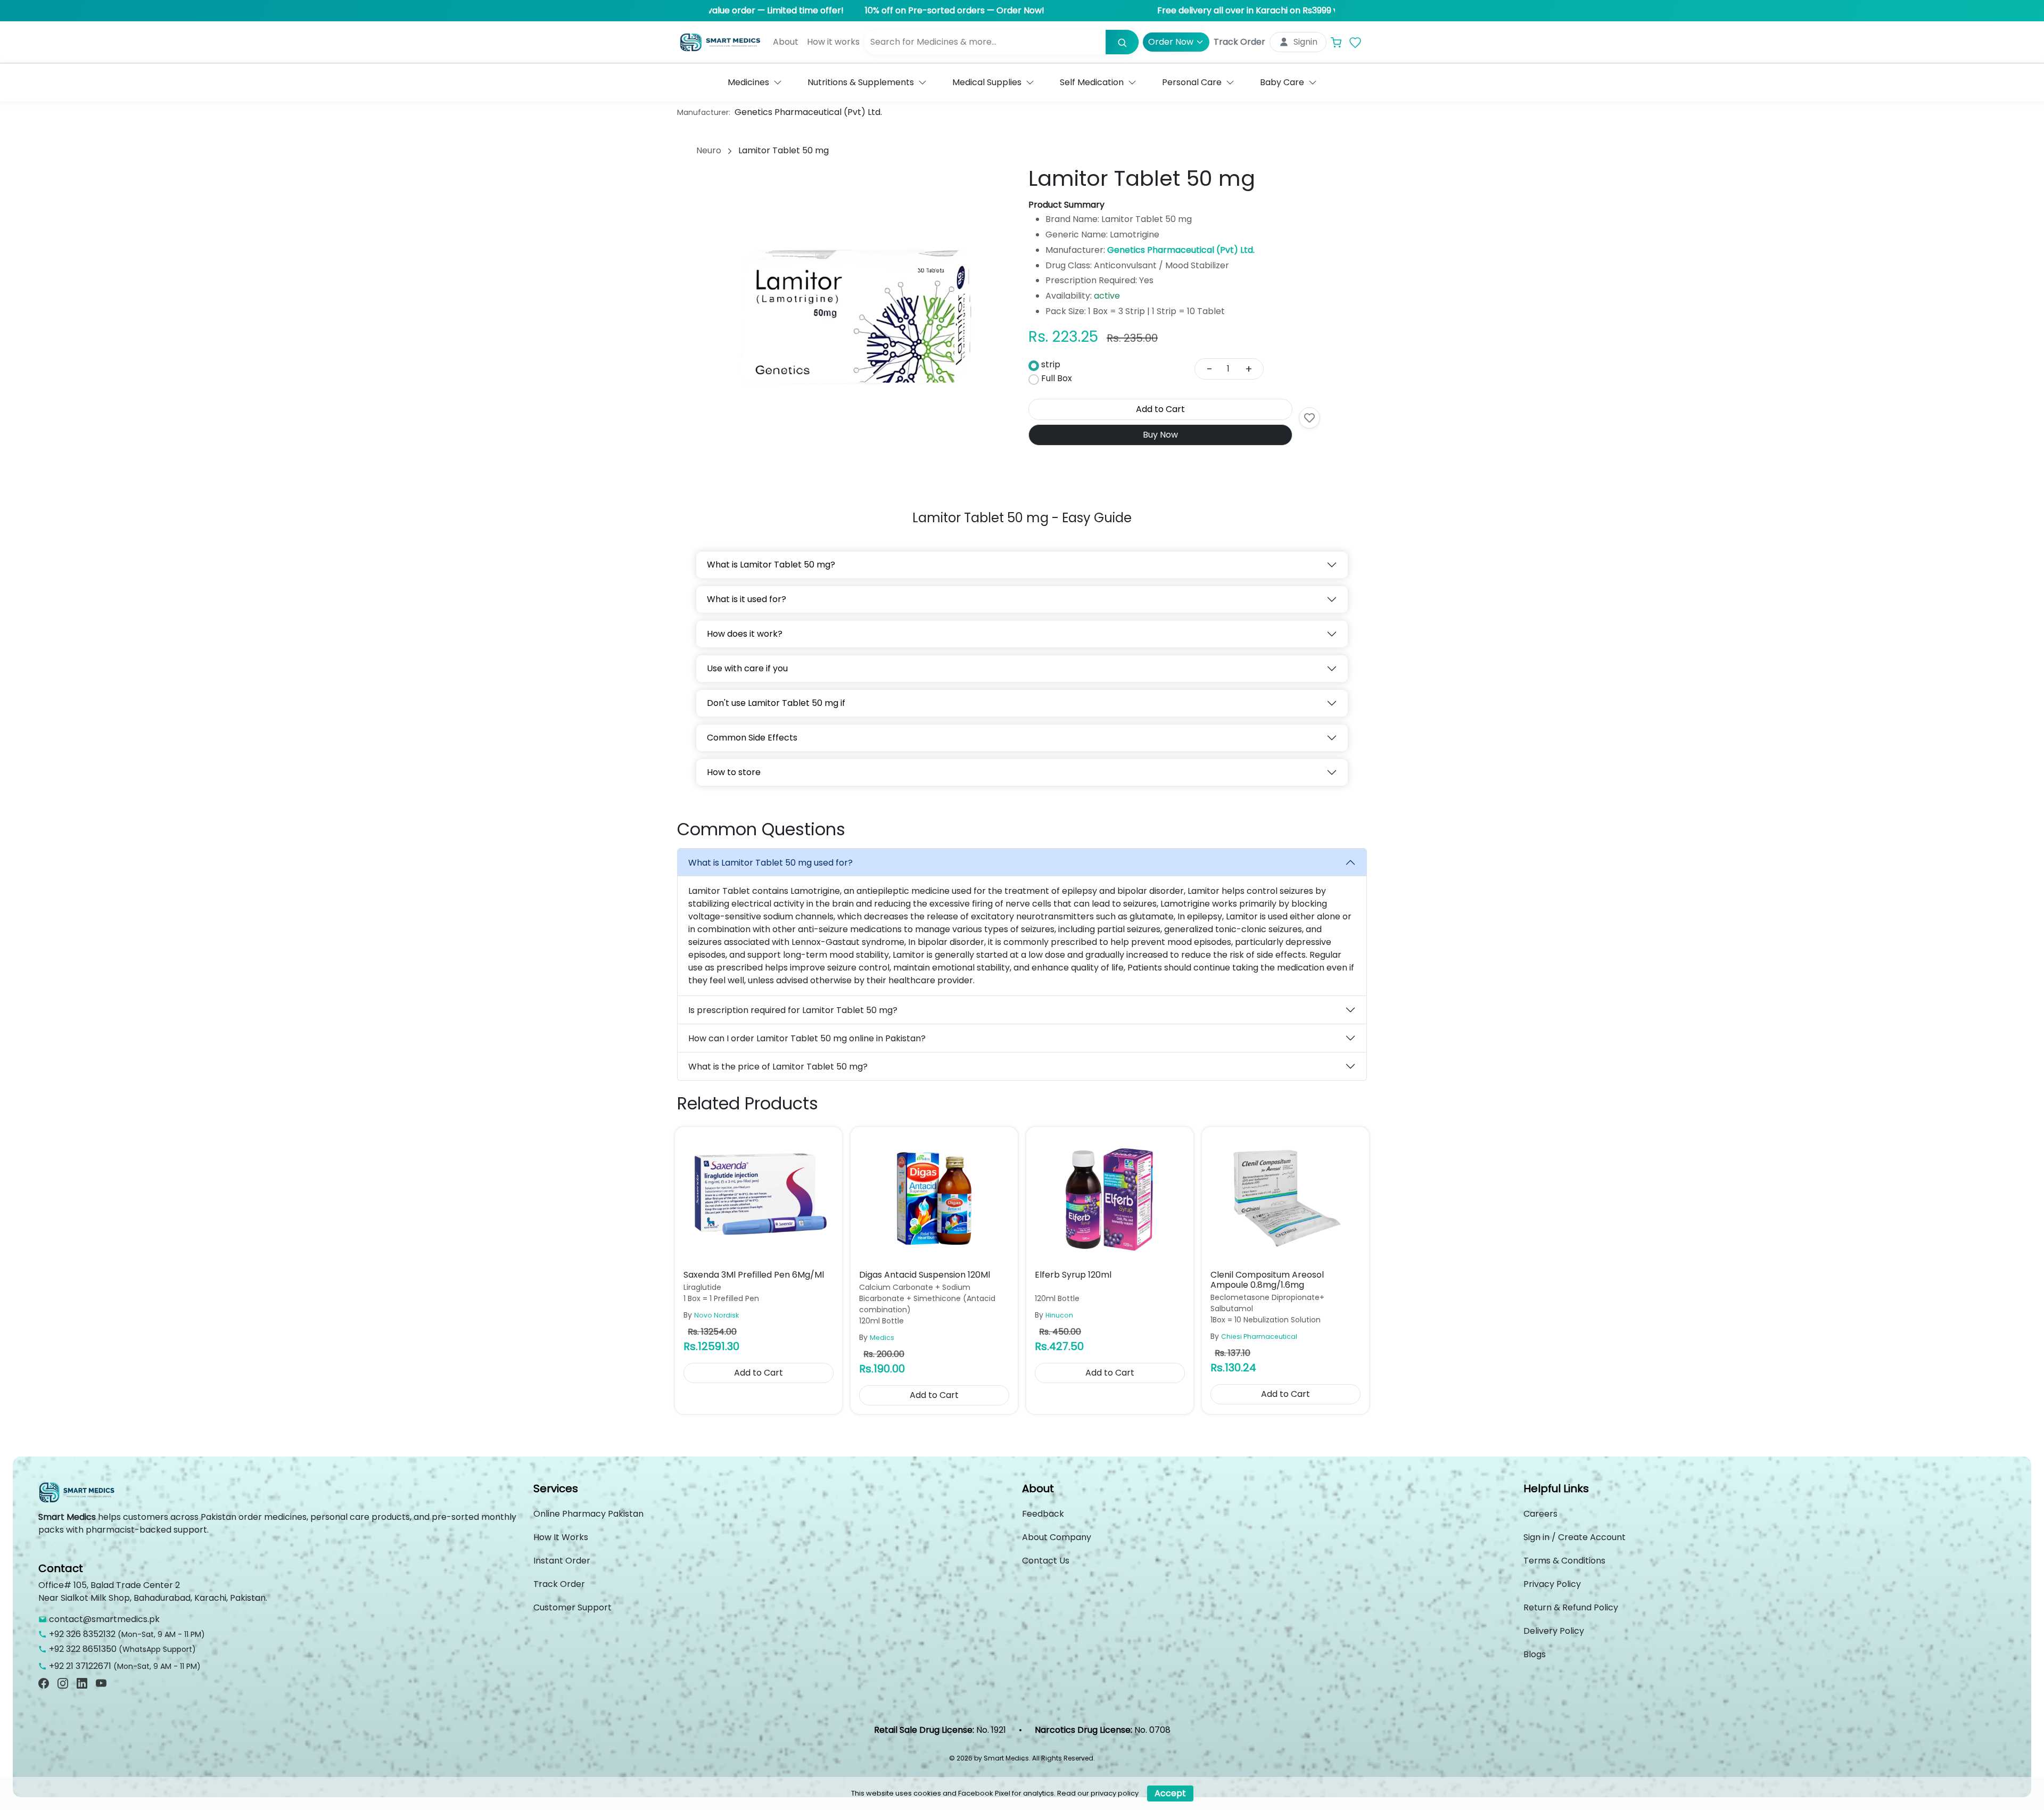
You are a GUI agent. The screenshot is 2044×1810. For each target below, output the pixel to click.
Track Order (1239, 42)
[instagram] (63, 1683)
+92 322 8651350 (83, 1649)
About (786, 42)
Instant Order (562, 1561)
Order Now (1171, 42)
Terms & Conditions (1564, 1561)
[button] (755, 83)
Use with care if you (747, 668)
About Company (1057, 1537)
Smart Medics (67, 1517)
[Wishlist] (1355, 42)
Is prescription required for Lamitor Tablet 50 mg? (793, 1010)
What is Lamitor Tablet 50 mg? (771, 565)
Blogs (1535, 1654)
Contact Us (1046, 1561)
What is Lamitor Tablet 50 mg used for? (770, 863)
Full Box (1057, 378)
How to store (734, 772)
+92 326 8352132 (82, 1634)
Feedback (1043, 1514)
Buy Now (1160, 435)
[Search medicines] (1122, 42)
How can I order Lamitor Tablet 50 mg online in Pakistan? (807, 1038)
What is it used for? (747, 599)
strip (1051, 364)
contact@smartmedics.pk (104, 1619)
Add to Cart (1160, 409)
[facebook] (44, 1683)
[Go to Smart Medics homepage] (78, 1496)
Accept (1170, 1793)
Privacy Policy (1552, 1584)
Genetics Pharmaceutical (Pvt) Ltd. (808, 112)
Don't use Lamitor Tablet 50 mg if (776, 703)
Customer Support (572, 1607)
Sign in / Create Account (1575, 1537)
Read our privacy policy (1098, 1793)
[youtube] (101, 1683)
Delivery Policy (1554, 1631)
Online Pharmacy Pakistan (588, 1514)
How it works (833, 42)
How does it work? (745, 634)
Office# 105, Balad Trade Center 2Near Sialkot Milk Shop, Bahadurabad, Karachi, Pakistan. (153, 1591)
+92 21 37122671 (80, 1666)
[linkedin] (82, 1683)
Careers (1540, 1514)
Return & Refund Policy (1571, 1607)
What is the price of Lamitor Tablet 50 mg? (778, 1067)
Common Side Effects (752, 738)
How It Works (561, 1537)
